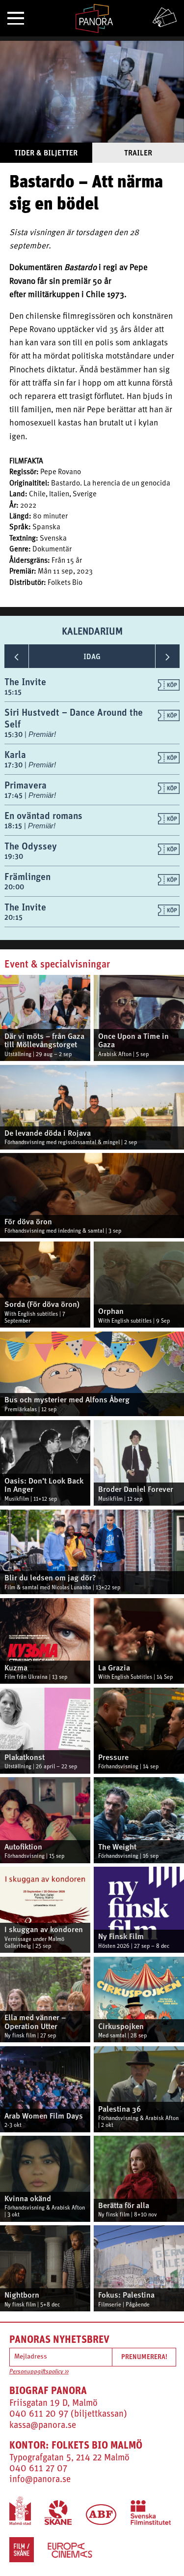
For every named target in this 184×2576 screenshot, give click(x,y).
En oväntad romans (43, 815)
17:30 (14, 765)
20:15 (13, 917)
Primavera (26, 785)
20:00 (14, 887)
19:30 (14, 856)
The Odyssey (31, 846)
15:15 (13, 692)
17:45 (14, 795)
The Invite (25, 682)
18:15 (14, 826)
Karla (15, 754)
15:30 (14, 734)
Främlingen (27, 876)
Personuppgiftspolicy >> (39, 2372)
